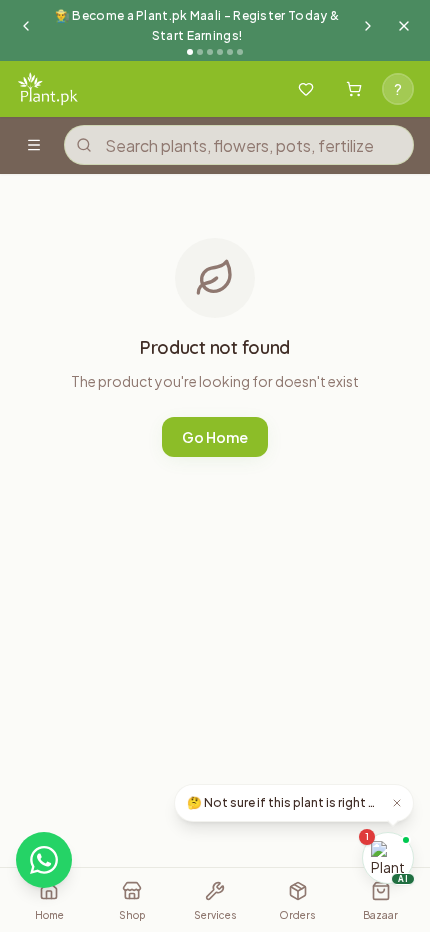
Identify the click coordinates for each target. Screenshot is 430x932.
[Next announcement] (368, 26)
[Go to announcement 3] (210, 52)
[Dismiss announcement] (404, 26)
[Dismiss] (397, 803)
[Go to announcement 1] (190, 52)
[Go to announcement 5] (230, 52)
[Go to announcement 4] (220, 52)
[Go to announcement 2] (200, 52)
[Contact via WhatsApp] (44, 860)
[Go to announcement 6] (240, 52)
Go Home (215, 437)
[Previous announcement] (26, 26)
